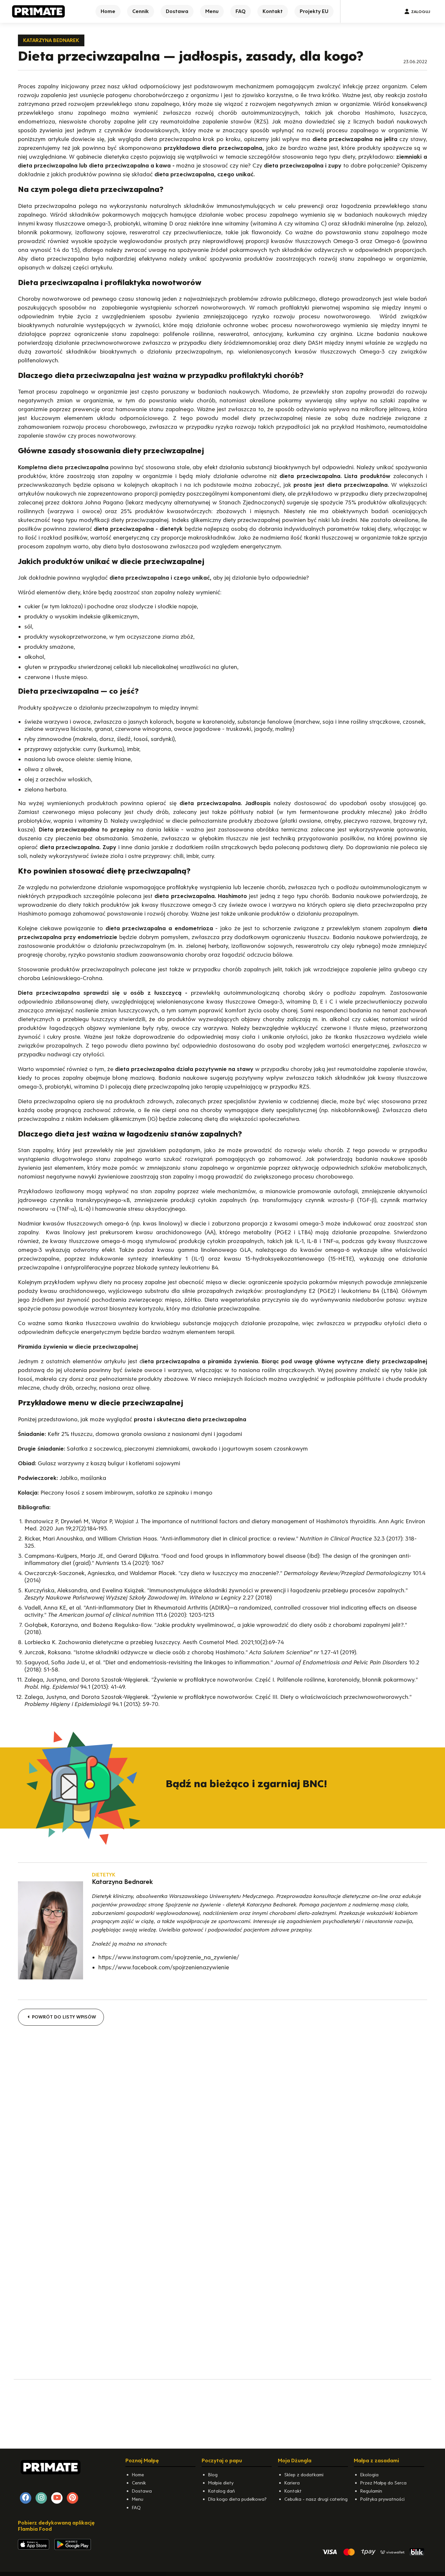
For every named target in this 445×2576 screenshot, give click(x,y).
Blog (213, 2475)
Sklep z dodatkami (304, 2475)
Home (138, 2475)
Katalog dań (222, 2491)
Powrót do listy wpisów (63, 2017)
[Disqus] (223, 2116)
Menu (138, 2499)
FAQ (136, 2508)
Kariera (292, 2483)
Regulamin (371, 2491)
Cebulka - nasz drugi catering (316, 2499)
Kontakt (293, 2491)
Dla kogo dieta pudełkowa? (237, 2499)
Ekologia (369, 2475)
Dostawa (142, 2491)
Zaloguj (421, 12)
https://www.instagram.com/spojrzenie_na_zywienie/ (169, 1957)
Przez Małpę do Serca (383, 2483)
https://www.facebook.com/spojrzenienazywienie (164, 1967)
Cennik (139, 2483)
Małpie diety (221, 2483)
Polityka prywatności (382, 2499)
